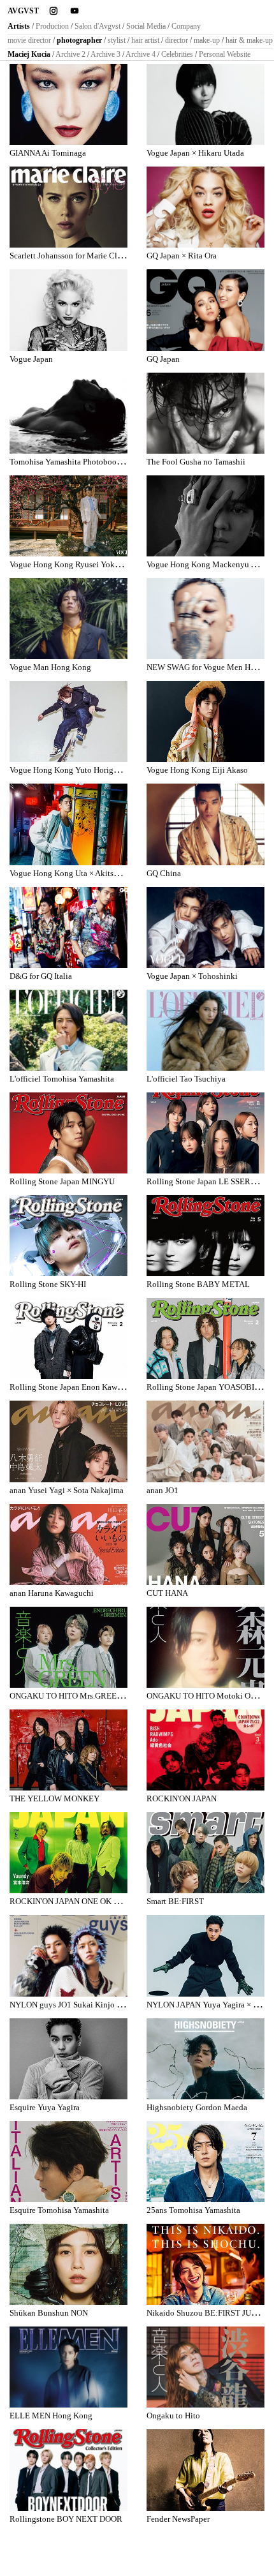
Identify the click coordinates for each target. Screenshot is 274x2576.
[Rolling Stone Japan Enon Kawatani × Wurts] (68, 1338)
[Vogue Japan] (68, 310)
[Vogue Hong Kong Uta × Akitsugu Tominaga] (68, 824)
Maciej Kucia (29, 54)
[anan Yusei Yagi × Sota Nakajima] (68, 1441)
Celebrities (177, 54)
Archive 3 (105, 54)
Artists (19, 26)
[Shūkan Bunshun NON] (68, 2264)
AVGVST (23, 11)
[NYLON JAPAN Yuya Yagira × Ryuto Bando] (205, 1955)
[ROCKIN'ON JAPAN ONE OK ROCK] (68, 1853)
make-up (207, 40)
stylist (117, 40)
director (177, 40)
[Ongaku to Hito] (205, 2367)
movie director (29, 40)
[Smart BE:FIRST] (205, 1853)
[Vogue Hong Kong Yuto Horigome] (68, 721)
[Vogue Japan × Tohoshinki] (205, 927)
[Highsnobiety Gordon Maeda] (205, 2059)
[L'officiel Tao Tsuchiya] (205, 1030)
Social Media (146, 26)
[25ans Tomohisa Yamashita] (205, 2162)
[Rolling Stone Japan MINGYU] (68, 1133)
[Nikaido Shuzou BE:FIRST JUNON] (205, 2264)
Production (52, 26)
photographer (79, 40)
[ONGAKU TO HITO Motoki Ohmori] (205, 1647)
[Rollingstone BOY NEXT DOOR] (68, 2470)
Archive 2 (70, 54)
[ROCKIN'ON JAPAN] (205, 1750)
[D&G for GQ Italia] (68, 927)
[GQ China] (205, 824)
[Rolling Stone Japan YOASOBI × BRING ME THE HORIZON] (205, 1338)
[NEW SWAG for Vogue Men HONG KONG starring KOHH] (205, 619)
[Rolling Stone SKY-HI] (68, 1236)
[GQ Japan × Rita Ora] (205, 207)
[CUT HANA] (205, 1545)
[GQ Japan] (205, 310)
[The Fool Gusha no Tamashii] (205, 413)
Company (186, 26)
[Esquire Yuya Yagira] (68, 2059)
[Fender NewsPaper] (205, 2470)
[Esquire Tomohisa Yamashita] (68, 2162)
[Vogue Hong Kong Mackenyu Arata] (205, 516)
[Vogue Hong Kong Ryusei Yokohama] (68, 516)
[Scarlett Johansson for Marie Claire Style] (68, 207)
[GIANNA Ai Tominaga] (68, 104)
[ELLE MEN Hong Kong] (68, 2367)
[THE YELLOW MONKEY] (68, 1750)
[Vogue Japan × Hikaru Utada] (205, 104)
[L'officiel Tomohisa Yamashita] (68, 1030)
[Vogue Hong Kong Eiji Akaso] (205, 721)
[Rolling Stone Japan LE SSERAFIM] (205, 1133)
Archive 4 (141, 54)
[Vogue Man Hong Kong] (68, 619)
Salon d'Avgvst (97, 26)
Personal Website (225, 54)
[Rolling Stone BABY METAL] (205, 1236)
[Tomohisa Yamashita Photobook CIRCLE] (68, 413)
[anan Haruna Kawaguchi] (68, 1545)
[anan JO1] (205, 1441)
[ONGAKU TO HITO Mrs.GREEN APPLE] (68, 1647)
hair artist (145, 40)
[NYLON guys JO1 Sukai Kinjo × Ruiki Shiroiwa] (68, 1955)
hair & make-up (249, 40)
